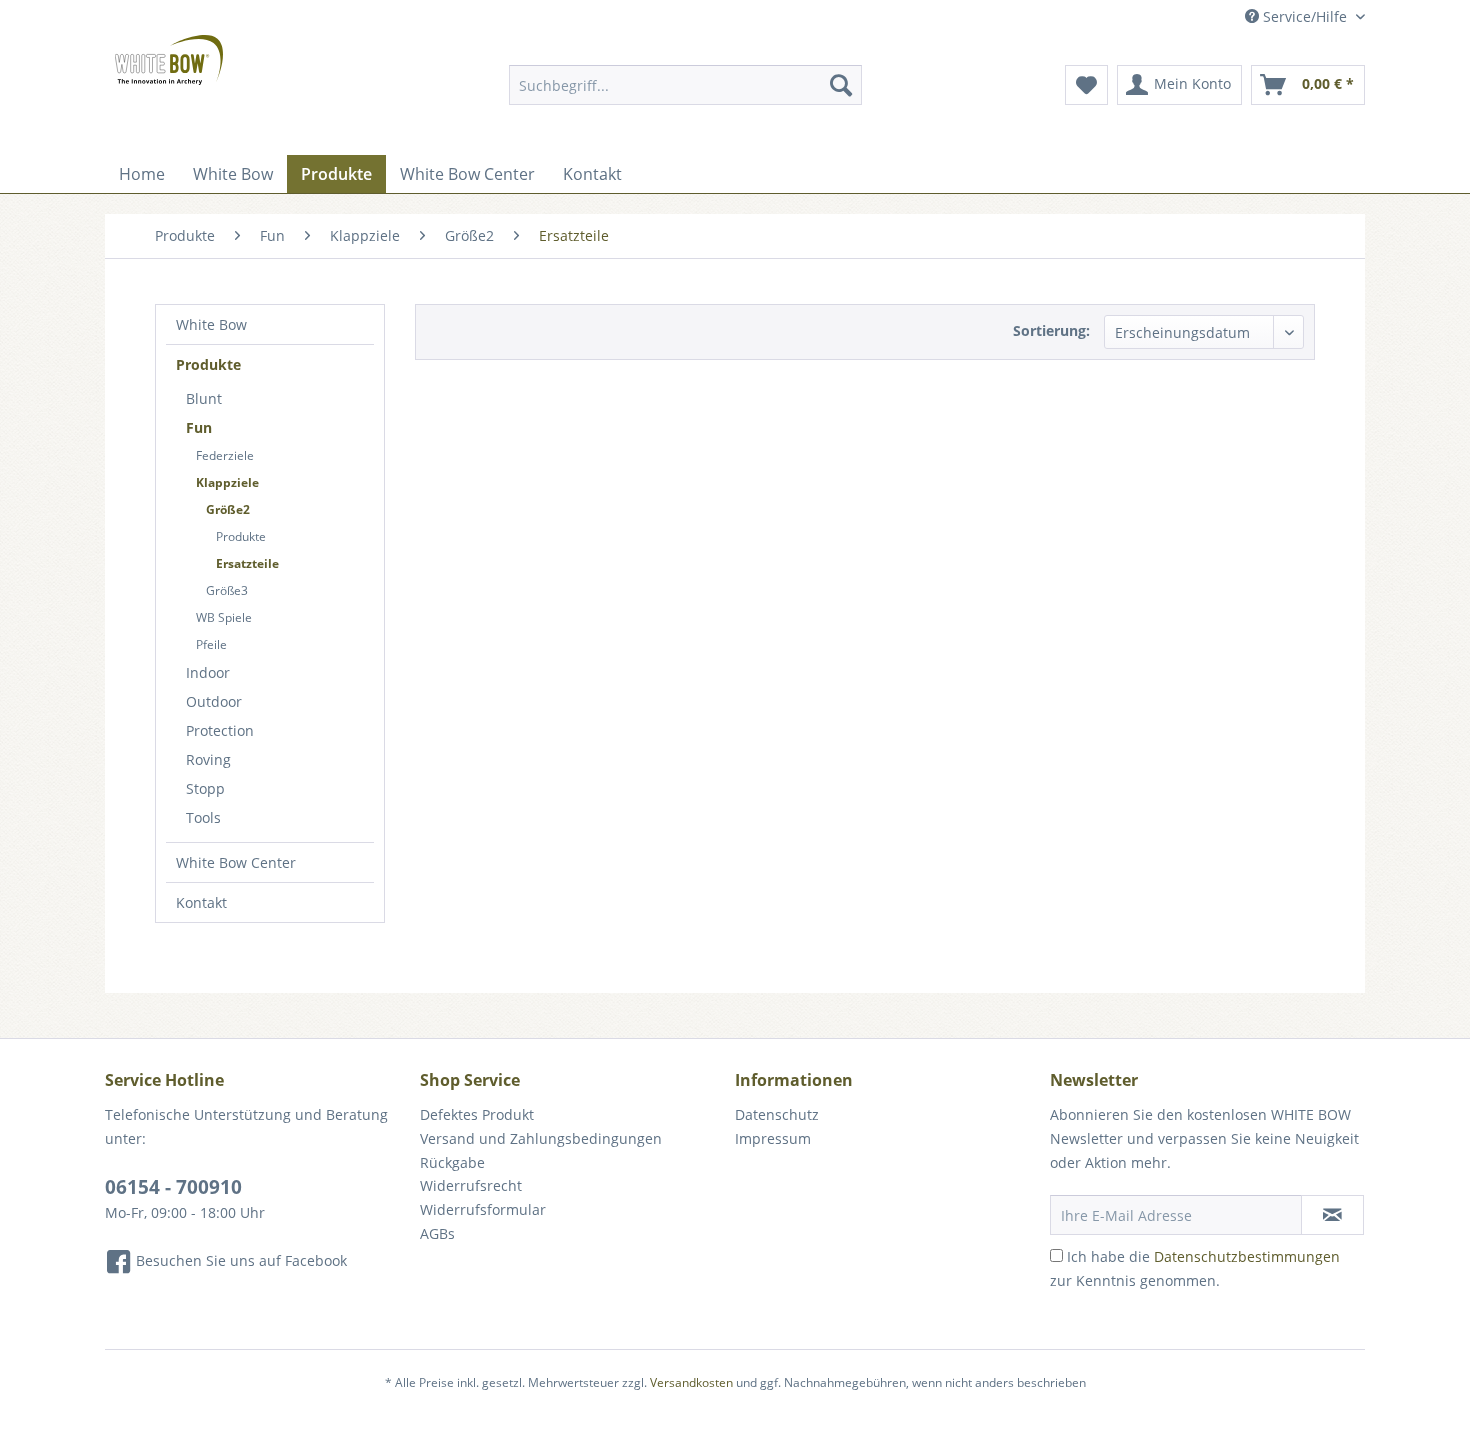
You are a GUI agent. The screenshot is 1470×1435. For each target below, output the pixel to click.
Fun (199, 427)
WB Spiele (224, 617)
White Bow (211, 324)
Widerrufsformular (483, 1209)
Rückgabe (452, 1162)
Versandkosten (691, 1382)
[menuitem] (685, 85)
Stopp (205, 788)
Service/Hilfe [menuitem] (1305, 16)
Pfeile (211, 644)
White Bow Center (236, 862)
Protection (220, 730)
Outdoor (214, 701)
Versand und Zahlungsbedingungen (541, 1138)
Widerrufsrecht (471, 1185)
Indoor (208, 672)
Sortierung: (1051, 330)
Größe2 (228, 509)
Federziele (225, 455)
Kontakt (201, 902)
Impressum (773, 1138)
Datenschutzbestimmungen (1247, 1256)
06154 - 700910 (173, 1187)
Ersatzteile (247, 563)
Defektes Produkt (477, 1114)
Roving (208, 759)
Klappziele (227, 482)
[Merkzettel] (1086, 85)
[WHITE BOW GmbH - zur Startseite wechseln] (169, 60)
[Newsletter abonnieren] (1332, 1215)
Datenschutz (777, 1114)
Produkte (208, 364)
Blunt (204, 398)
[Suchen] (841, 85)
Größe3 (227, 590)
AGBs (437, 1233)
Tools (203, 817)
